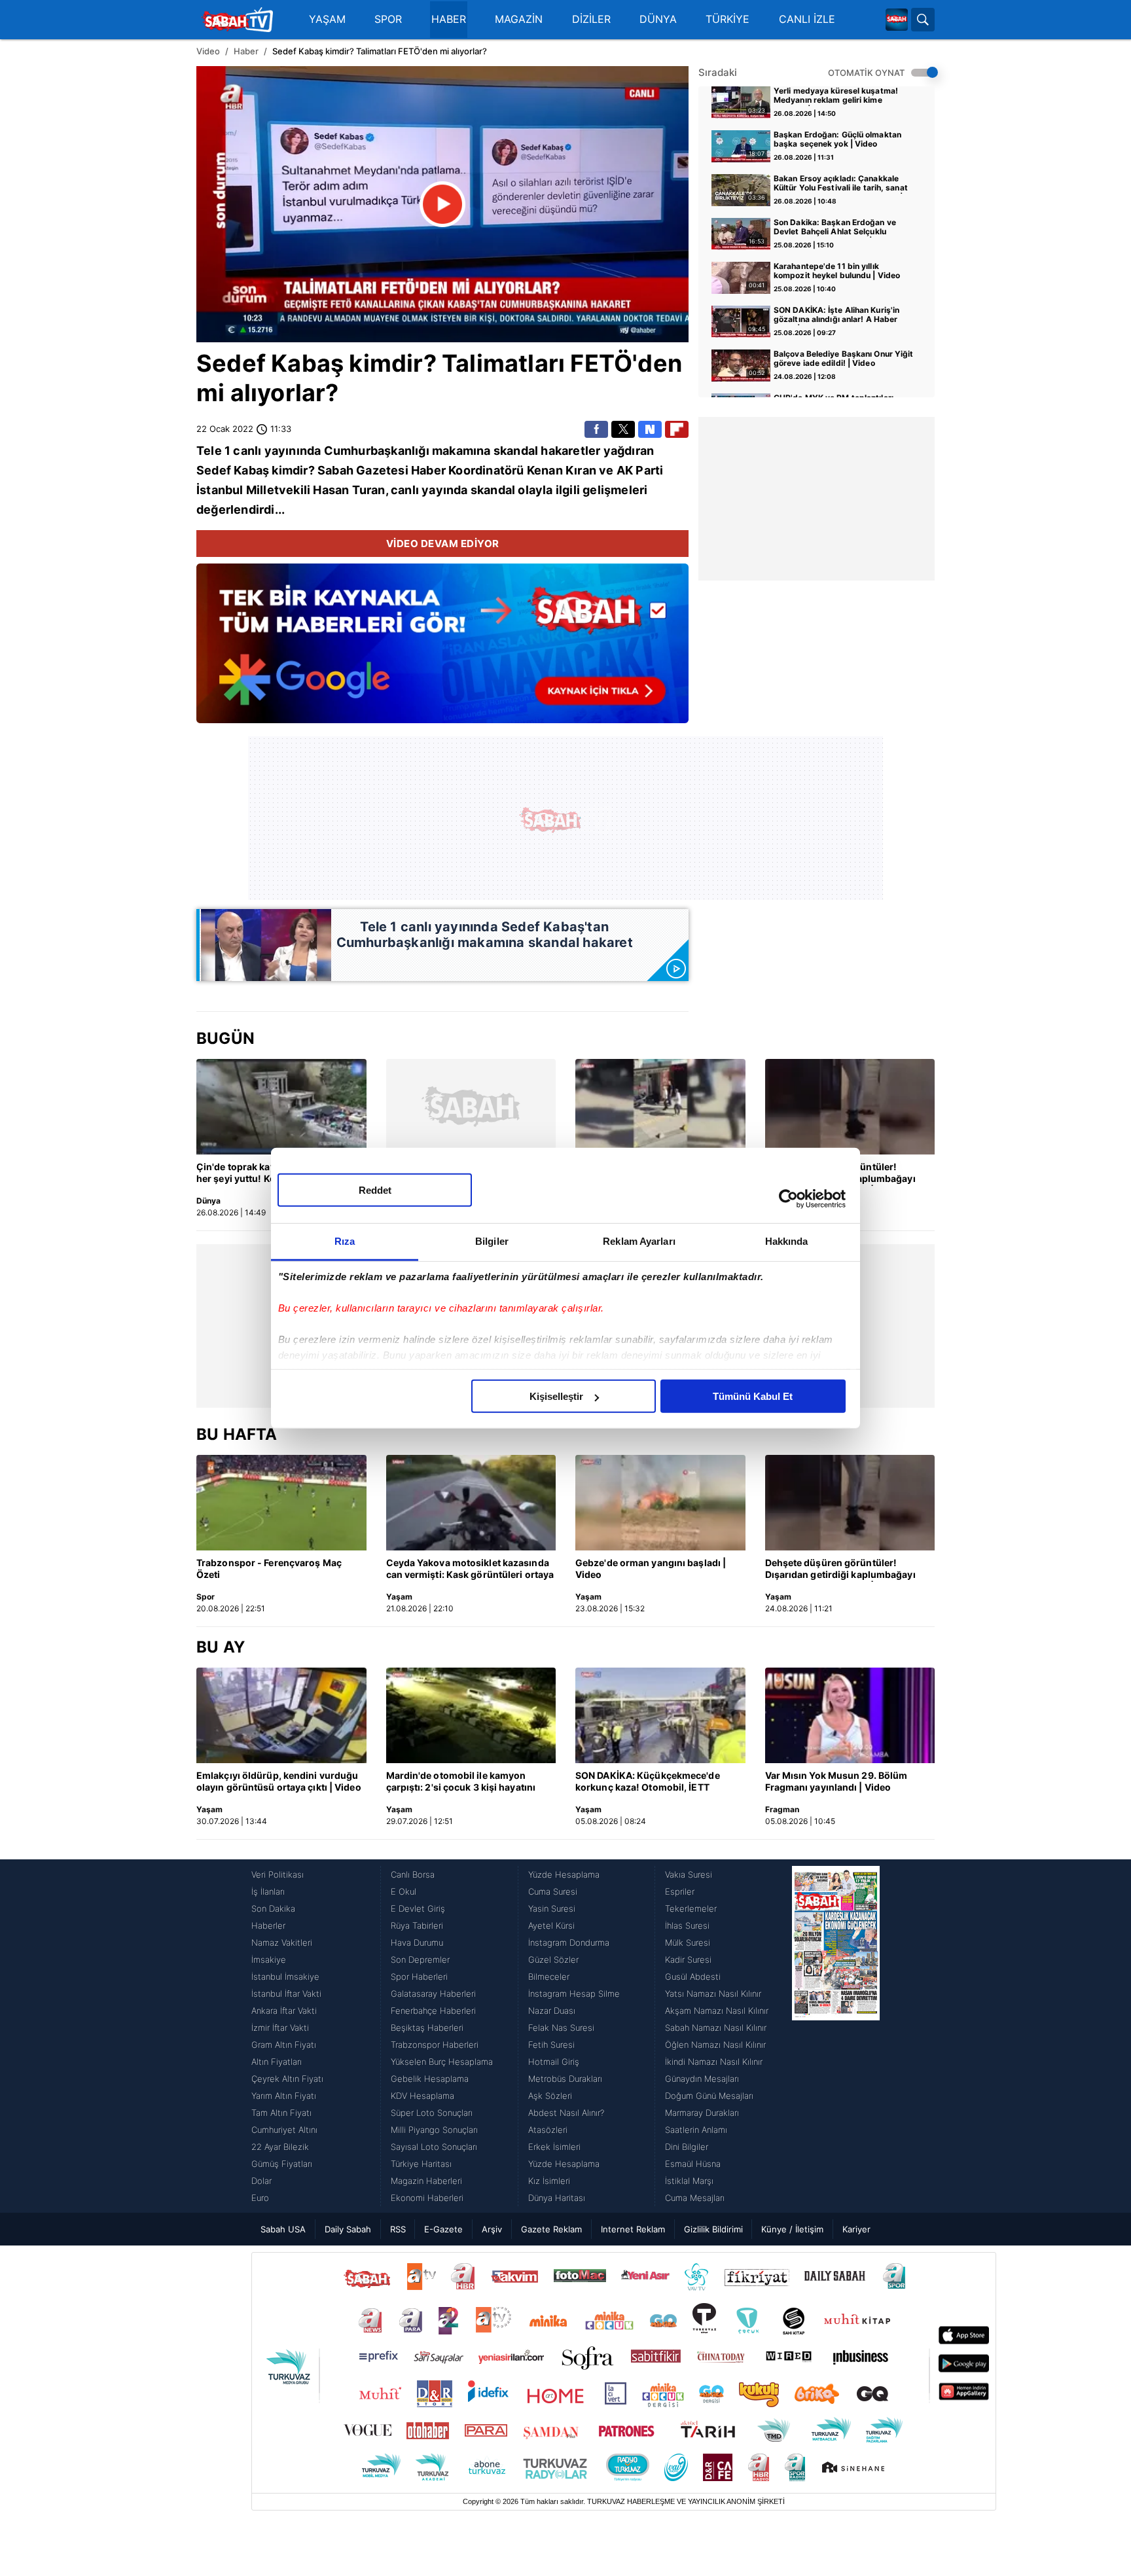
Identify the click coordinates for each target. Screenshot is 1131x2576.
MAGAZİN (519, 19)
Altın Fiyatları (277, 2062)
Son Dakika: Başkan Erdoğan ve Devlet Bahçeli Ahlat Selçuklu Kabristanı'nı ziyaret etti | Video (835, 228)
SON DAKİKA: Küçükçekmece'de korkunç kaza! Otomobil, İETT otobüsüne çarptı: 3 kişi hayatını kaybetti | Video (648, 1782)
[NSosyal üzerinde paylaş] (650, 429)
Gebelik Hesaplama (430, 2079)
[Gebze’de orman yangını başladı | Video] (660, 1503)
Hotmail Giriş (554, 2062)
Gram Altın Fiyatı (284, 2045)
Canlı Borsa (413, 1874)
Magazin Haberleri (426, 2181)
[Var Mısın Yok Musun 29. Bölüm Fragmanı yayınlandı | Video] (850, 1715)
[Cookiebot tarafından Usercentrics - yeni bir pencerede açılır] (788, 1198)
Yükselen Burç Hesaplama (442, 2062)
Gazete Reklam (551, 2229)
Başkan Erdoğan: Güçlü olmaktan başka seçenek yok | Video (837, 139)
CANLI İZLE (807, 19)
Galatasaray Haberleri (433, 1994)
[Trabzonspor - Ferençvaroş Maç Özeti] (281, 1503)
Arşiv (492, 2229)
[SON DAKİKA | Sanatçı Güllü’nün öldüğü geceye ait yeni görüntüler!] (471, 1107)
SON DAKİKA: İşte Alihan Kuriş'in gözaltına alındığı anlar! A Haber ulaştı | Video (836, 315)
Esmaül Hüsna (693, 2164)
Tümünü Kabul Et (753, 1396)
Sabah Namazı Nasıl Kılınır (716, 2028)
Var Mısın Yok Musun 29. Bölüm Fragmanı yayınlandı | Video (836, 1781)
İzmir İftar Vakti (280, 2028)
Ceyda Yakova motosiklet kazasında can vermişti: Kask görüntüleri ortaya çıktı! (470, 1569)
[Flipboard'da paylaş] (677, 429)
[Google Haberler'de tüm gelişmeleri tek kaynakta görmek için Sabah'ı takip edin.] (442, 650)
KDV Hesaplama (422, 2096)
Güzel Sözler (553, 1959)
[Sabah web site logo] (897, 20)
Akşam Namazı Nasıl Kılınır (717, 2011)
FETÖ (601, 363)
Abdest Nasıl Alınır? (566, 2113)
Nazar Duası (552, 2011)
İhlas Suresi (687, 1925)
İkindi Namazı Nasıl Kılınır (714, 2062)
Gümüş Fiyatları (282, 2164)
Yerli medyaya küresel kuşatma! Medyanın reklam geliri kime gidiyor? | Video (836, 96)
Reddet (375, 1190)
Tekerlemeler (691, 1908)
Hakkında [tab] (787, 1241)
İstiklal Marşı (689, 2181)
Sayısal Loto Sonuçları (434, 2147)
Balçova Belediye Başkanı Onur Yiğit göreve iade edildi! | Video (844, 359)
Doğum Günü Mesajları (709, 2096)
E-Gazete (443, 2229)
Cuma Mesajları (695, 2198)
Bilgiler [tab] (492, 1241)
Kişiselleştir (556, 1396)
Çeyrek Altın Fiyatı (287, 2079)
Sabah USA (283, 2229)
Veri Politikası (278, 1874)
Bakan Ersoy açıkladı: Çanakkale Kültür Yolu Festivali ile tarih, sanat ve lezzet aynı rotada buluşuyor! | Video (841, 184)
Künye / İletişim (792, 2229)
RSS (398, 2229)
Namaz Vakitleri (282, 1942)
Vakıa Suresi (689, 1874)
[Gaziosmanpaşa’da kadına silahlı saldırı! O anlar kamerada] (660, 1107)
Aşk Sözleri (550, 2096)
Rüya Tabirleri (417, 1925)
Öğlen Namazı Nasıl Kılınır (715, 2045)
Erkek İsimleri (554, 2147)
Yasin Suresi (552, 1908)
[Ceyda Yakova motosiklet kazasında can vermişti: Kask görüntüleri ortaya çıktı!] (471, 1503)
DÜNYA (658, 19)
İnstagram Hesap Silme (574, 1994)
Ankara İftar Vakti (284, 2011)
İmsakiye (269, 1959)
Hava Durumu (417, 1942)
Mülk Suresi (688, 1942)
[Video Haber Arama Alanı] (923, 20)
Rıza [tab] (345, 1241)
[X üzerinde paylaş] (623, 429)
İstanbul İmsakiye (285, 1977)
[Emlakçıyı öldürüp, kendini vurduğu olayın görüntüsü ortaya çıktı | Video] (281, 1715)
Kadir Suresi (688, 1959)
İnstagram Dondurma (569, 1942)
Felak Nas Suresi (561, 2028)
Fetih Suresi (551, 2045)
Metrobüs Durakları (565, 2079)
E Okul (404, 1891)
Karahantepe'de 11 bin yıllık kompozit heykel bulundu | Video (837, 271)
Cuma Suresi (553, 1891)
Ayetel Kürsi (551, 1925)
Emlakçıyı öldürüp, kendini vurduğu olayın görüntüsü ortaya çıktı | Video (279, 1781)
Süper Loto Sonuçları (432, 2113)
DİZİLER (591, 19)
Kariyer (856, 2229)
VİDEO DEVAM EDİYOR (443, 544)
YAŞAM (327, 19)
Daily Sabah (348, 2229)
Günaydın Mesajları (702, 2079)
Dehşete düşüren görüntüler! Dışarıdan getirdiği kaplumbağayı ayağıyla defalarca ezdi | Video (840, 1569)
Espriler (680, 1891)
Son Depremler (420, 1959)
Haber (246, 51)
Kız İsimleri (549, 2181)
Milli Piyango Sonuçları (434, 2130)
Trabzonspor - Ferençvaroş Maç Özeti (269, 1568)
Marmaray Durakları (702, 2113)
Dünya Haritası (557, 2198)
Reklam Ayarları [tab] (639, 1241)
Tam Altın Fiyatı (281, 2113)
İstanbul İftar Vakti (286, 1994)
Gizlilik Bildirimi (713, 2229)
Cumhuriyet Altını (284, 2130)
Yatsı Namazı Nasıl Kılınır (713, 1994)
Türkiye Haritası (421, 2164)
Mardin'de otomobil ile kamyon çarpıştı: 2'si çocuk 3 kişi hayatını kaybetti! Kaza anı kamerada (461, 1782)
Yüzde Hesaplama (564, 1874)
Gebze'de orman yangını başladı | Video (651, 1568)
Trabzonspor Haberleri (435, 2045)
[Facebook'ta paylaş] (596, 429)
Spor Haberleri (419, 1977)
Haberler (268, 1925)
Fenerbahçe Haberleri (433, 2011)
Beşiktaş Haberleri (427, 2028)
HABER (449, 19)
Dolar (261, 2181)
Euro (260, 2198)
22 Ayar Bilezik (280, 2147)
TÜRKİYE (727, 19)
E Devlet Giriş (418, 1908)
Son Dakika (273, 1908)
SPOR (388, 19)
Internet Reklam (633, 2229)
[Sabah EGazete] (836, 2036)
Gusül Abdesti (693, 1977)
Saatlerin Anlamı (696, 2130)
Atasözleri (548, 2130)
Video (208, 51)
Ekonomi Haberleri (427, 2198)
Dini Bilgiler (687, 2147)
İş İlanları (268, 1891)
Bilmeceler (549, 1977)
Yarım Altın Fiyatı (284, 2096)
